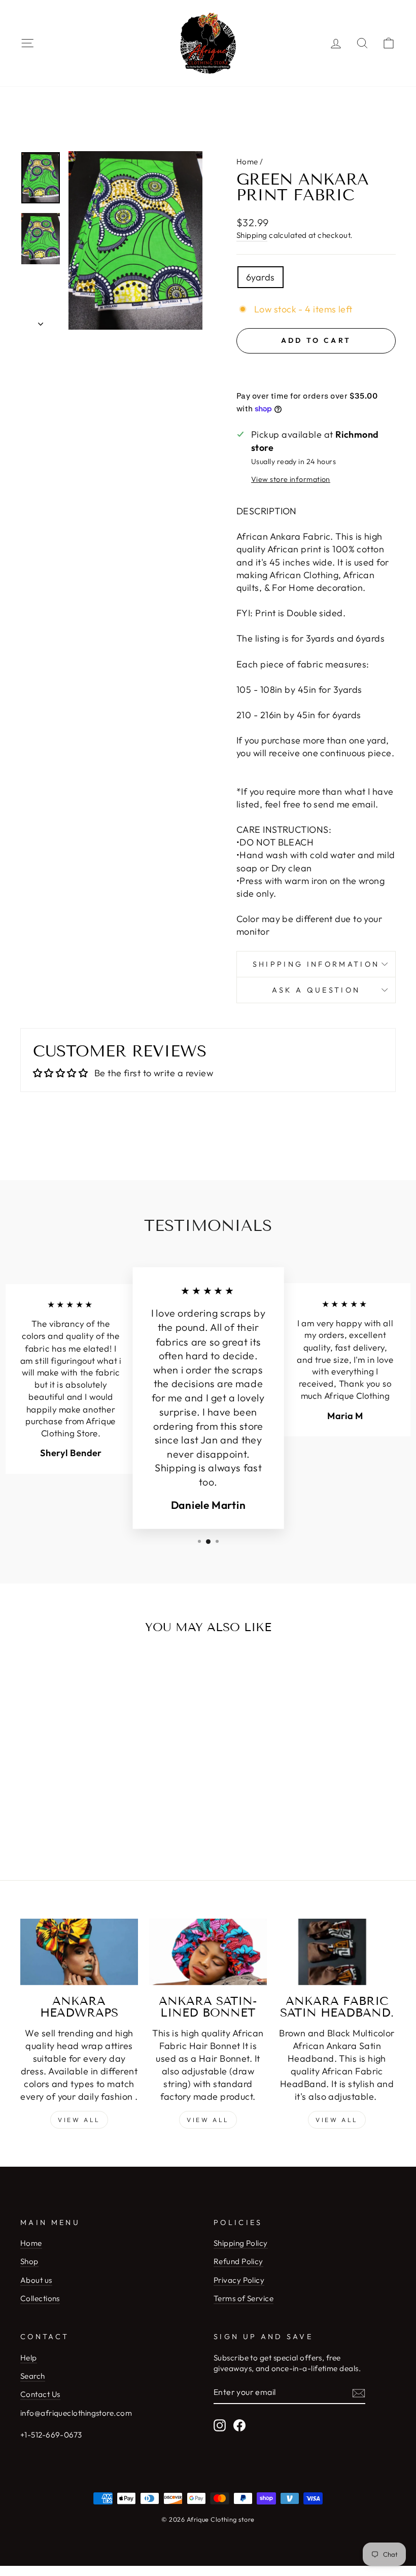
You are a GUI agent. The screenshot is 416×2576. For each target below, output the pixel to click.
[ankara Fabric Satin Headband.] (337, 1952)
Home (247, 162)
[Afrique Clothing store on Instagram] (220, 2425)
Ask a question (316, 990)
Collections (40, 2298)
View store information (291, 479)
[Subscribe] (359, 2393)
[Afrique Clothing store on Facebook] (239, 2425)
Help (29, 2358)
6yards (261, 277)
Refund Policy (238, 2261)
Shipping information (316, 964)
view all (208, 2120)
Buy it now (316, 371)
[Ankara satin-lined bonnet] (208, 1952)
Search (33, 2376)
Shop (29, 2261)
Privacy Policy (239, 2280)
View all (79, 2120)
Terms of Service (244, 2298)
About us (36, 2280)
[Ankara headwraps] (79, 1952)
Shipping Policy (241, 2243)
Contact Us (40, 2394)
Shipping (252, 235)
